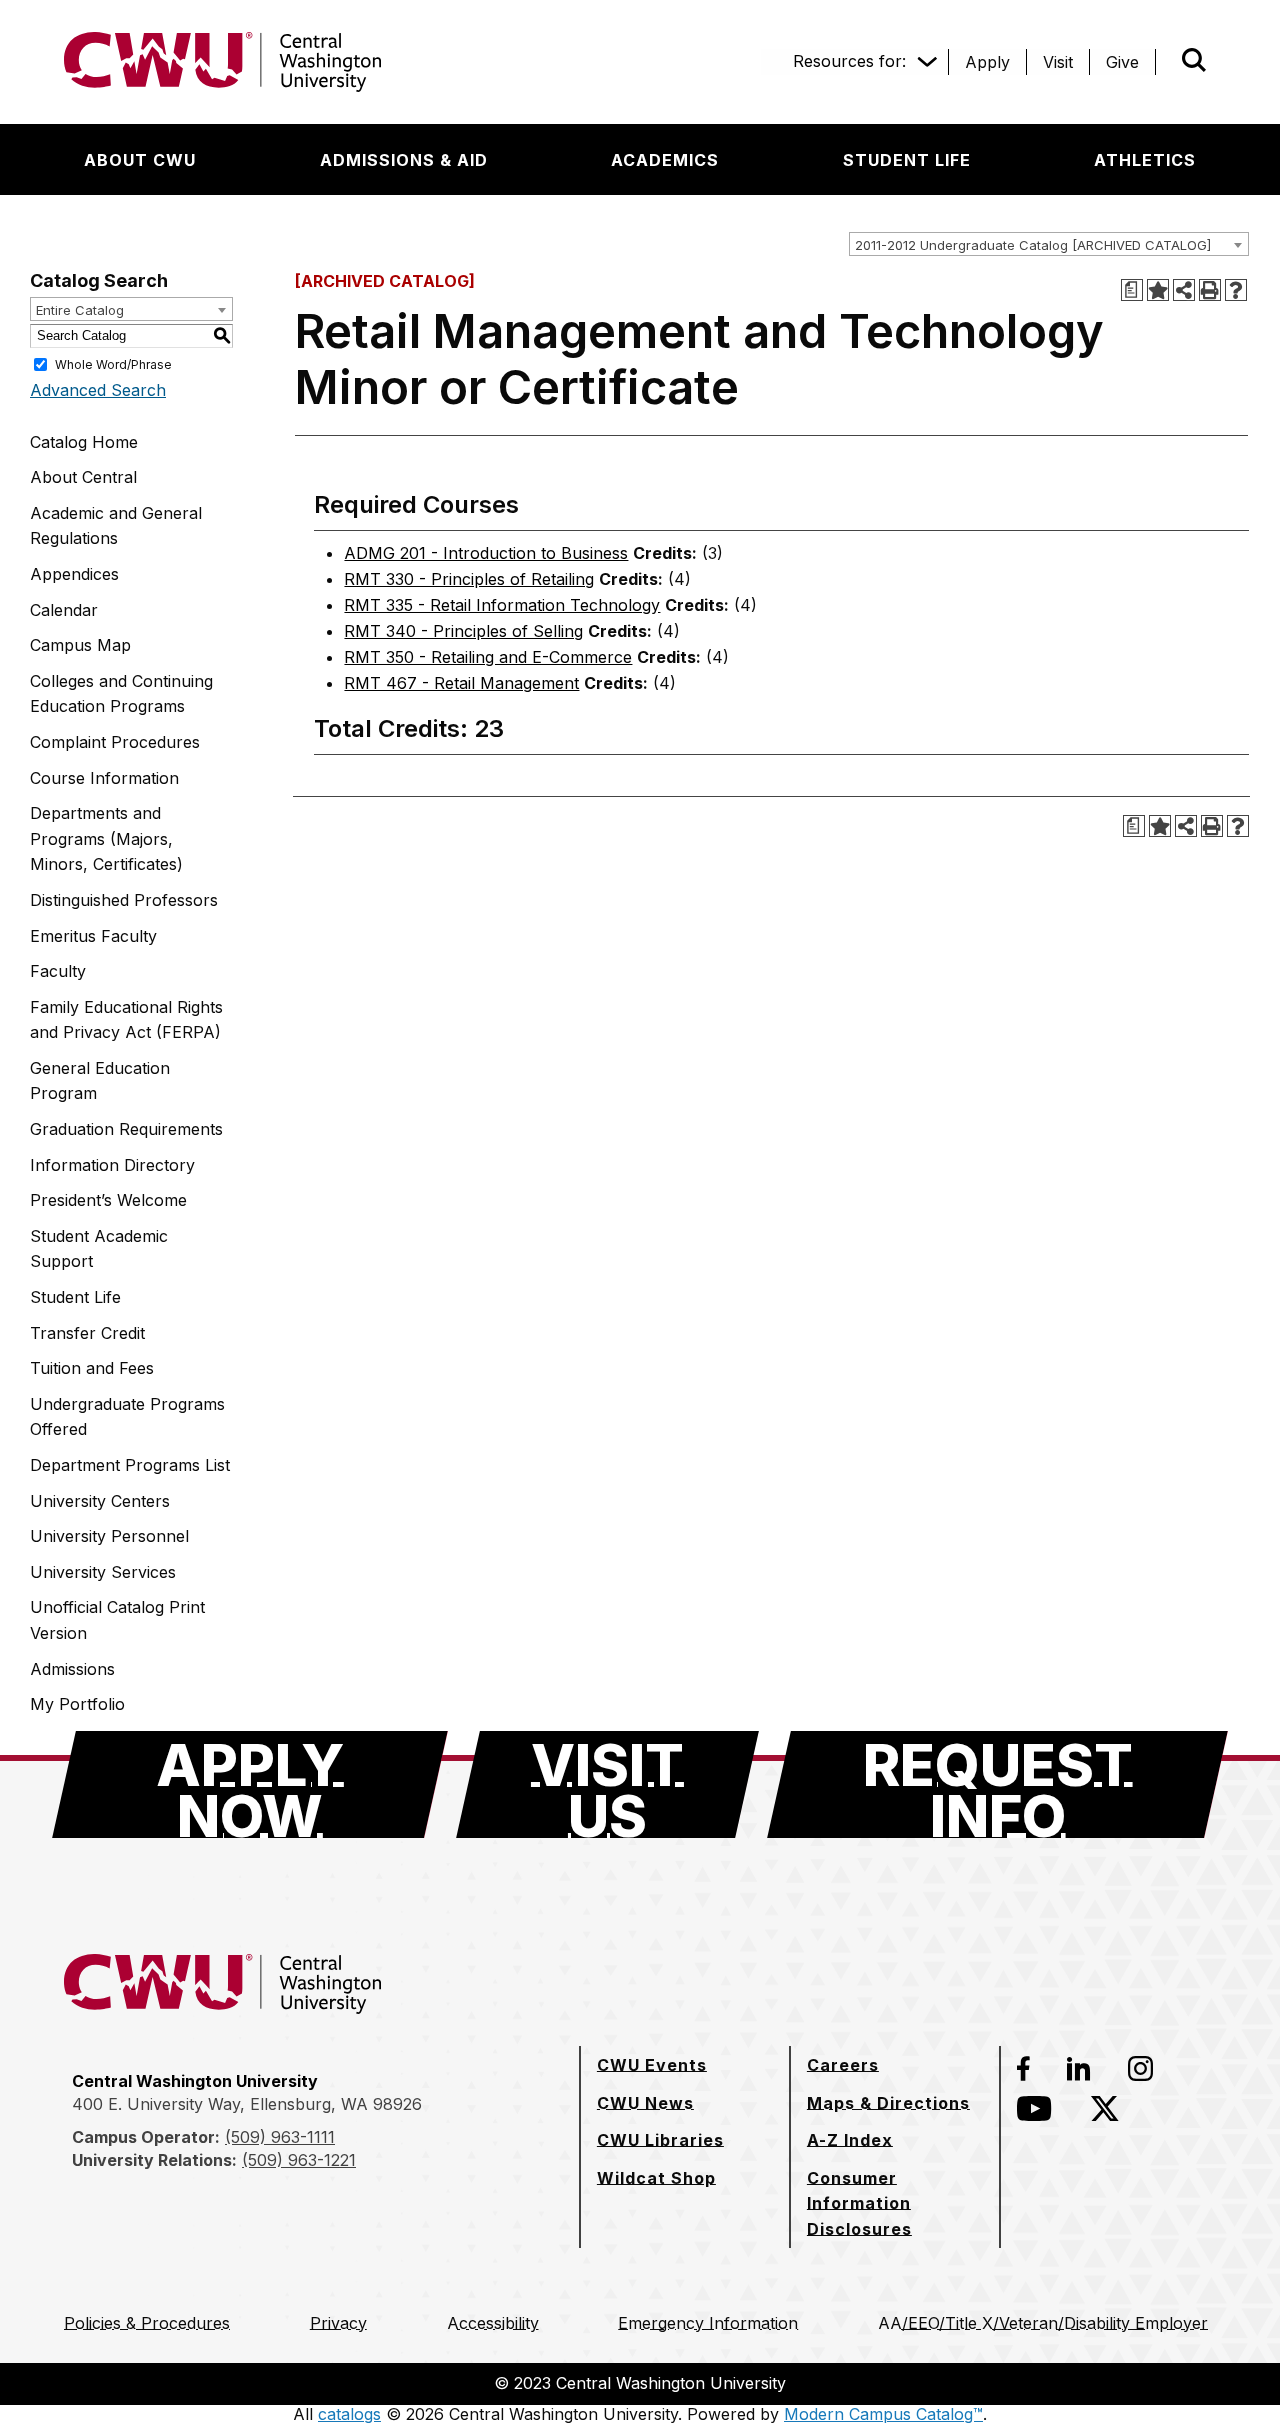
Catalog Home (84, 442)
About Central (83, 477)
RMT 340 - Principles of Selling (463, 631)
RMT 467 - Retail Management (461, 683)
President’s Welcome (108, 1200)
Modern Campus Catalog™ (883, 2414)
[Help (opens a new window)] (1236, 290)
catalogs (349, 2414)
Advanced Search (98, 390)
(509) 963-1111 (280, 2137)
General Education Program (100, 1081)
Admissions (72, 1669)
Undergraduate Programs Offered (127, 1417)
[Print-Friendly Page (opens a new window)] (1210, 290)
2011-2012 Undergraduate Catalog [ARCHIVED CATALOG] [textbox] (1033, 245)
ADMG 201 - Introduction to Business (486, 553)
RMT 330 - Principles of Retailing (469, 579)
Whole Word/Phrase (113, 363)
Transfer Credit (87, 1333)
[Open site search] (1194, 60)
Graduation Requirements (126, 1129)
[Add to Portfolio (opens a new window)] (1158, 290)
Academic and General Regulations (116, 526)
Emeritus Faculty (93, 936)
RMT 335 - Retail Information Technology (502, 605)
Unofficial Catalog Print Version (117, 1620)
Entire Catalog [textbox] (80, 310)
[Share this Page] (1184, 290)
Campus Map (80, 645)
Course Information (104, 778)
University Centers (100, 1501)
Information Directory (112, 1165)
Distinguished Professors (124, 900)
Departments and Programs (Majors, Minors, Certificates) (106, 838)
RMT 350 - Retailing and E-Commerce (488, 657)
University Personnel (109, 1536)
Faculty (58, 971)
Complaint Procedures (115, 742)
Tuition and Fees (92, 1368)
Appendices (74, 574)
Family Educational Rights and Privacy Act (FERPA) (126, 1020)
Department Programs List (130, 1465)
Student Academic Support (99, 1249)
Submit (1166, 62)
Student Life (75, 1297)
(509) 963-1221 (299, 2160)
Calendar (64, 610)
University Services (103, 1572)
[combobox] (1049, 244)
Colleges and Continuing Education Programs (121, 694)
